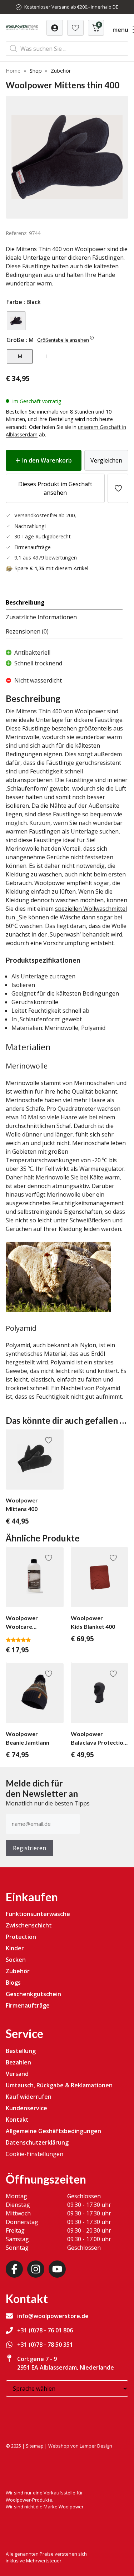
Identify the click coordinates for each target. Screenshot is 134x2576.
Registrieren (29, 1848)
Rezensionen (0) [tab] (27, 631)
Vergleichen (106, 460)
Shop (36, 71)
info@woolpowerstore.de (53, 2316)
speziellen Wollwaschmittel (91, 909)
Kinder (15, 1948)
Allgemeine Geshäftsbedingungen (53, 2131)
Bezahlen (18, 2062)
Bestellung (21, 2051)
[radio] (16, 321)
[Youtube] (57, 2269)
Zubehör (18, 1971)
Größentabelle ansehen (63, 340)
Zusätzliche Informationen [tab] (41, 617)
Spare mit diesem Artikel (51, 568)
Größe (15, 340)
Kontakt (17, 2120)
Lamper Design (96, 2446)
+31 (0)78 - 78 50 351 (45, 2345)
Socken (16, 1960)
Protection (21, 1937)
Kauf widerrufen (29, 2097)
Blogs (13, 1983)
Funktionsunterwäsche (38, 1914)
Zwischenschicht (29, 1925)
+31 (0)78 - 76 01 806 (45, 2330)
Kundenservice (26, 2108)
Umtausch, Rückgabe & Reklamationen (59, 2085)
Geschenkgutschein (33, 1994)
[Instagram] (36, 2269)
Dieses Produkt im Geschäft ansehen (55, 488)
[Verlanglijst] (55, 28)
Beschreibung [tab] (25, 602)
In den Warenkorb (47, 460)
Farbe (14, 302)
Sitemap (35, 2446)
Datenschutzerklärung (37, 2142)
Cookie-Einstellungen (34, 2154)
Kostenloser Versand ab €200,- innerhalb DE (71, 7)
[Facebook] (14, 2269)
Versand (17, 2074)
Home (13, 71)
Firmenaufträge (28, 2005)
